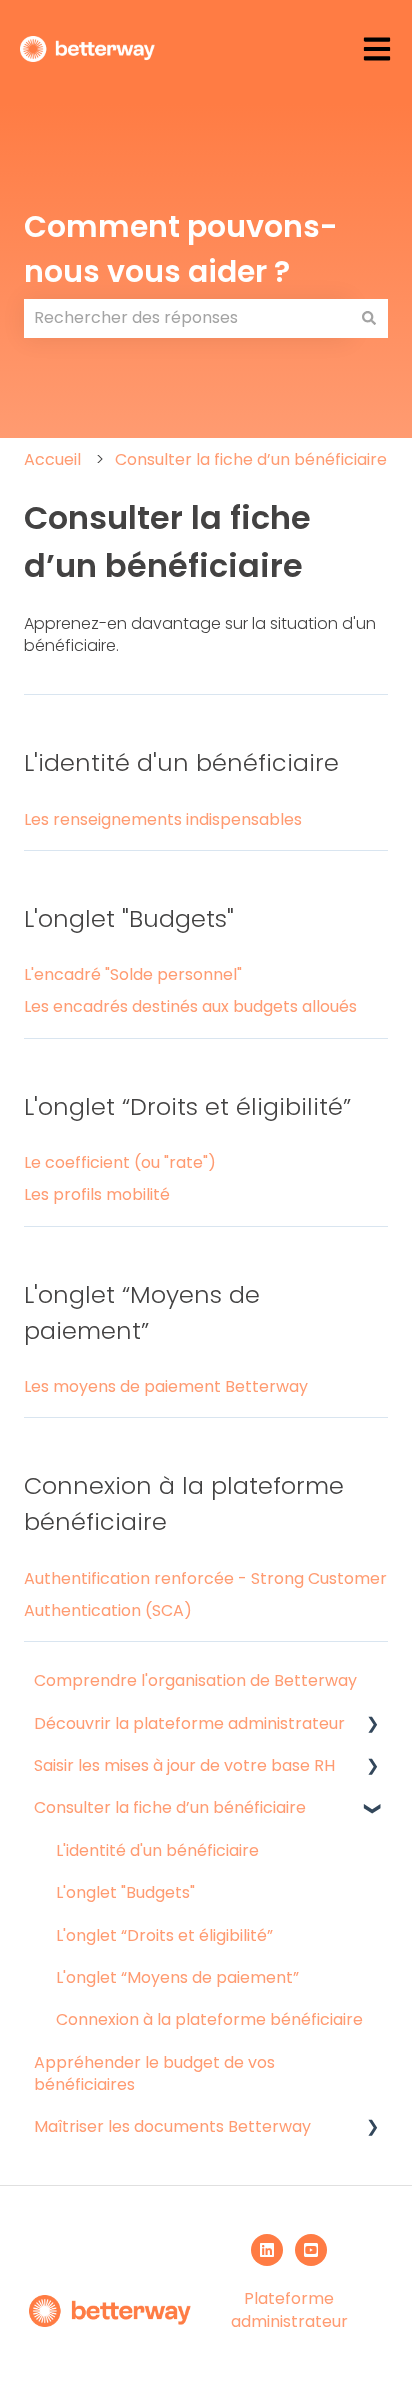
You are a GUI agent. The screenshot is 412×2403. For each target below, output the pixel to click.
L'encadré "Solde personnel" (133, 974)
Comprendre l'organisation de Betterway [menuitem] (195, 1680)
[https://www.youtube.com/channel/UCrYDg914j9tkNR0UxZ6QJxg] (311, 2250)
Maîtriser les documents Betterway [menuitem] (172, 2126)
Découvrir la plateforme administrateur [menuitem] (189, 1723)
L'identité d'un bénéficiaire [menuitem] (157, 1850)
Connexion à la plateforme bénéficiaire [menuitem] (209, 2019)
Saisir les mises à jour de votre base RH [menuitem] (184, 1765)
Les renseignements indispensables (163, 819)
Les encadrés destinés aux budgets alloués (190, 1006)
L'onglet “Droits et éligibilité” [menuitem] (164, 1935)
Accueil (52, 459)
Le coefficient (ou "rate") (120, 1162)
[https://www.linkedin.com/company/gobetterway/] (267, 2250)
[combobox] (187, 318)
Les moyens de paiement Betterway (166, 1386)
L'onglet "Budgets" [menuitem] (125, 1892)
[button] (372, 1725)
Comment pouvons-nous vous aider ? (181, 249)
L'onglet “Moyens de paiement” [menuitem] (177, 1977)
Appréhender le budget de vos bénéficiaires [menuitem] (154, 2073)
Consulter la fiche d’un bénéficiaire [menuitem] (170, 1807)
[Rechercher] (369, 318)
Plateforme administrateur (289, 2309)
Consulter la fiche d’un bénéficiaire (251, 459)
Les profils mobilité (97, 1194)
